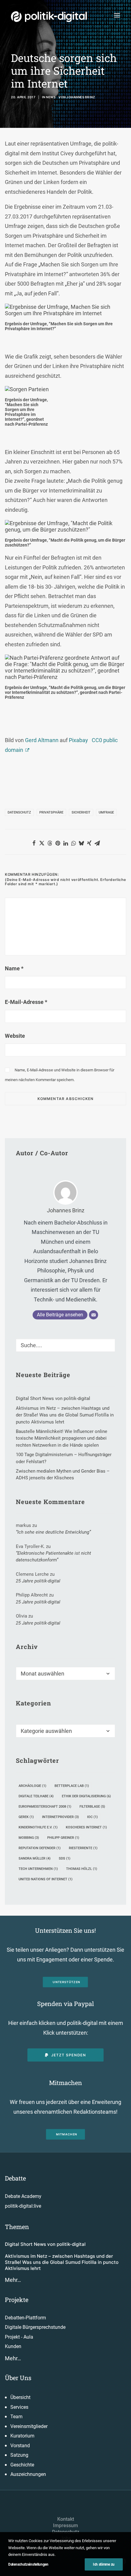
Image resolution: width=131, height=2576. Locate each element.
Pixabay (78, 740)
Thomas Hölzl (82, 1869)
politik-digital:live (23, 2206)
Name (14, 968)
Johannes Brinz (81, 97)
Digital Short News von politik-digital (45, 2244)
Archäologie (32, 1786)
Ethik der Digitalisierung (86, 1796)
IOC (92, 1817)
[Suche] (65, 1345)
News (51, 97)
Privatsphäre (51, 812)
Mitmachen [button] (67, 2134)
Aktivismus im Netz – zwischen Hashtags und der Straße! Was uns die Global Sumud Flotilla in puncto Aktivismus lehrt (62, 2262)
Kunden (13, 2346)
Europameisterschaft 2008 (45, 1807)
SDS (65, 1858)
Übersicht (20, 2397)
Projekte (17, 2300)
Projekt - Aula (19, 2337)
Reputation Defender (40, 1848)
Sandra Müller (35, 1858)
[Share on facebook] (34, 843)
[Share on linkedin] (65, 843)
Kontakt (66, 2519)
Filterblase (92, 1807)
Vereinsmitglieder (29, 2426)
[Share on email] (97, 843)
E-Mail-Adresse (26, 1002)
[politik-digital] (49, 17)
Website (15, 1036)
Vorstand (20, 2446)
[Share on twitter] (42, 843)
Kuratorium (22, 2436)
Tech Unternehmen (38, 1869)
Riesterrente (83, 1848)
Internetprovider (60, 1817)
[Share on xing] (89, 843)
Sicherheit (81, 812)
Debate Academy (23, 2196)
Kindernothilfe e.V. (38, 1827)
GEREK (26, 1817)
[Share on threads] (50, 843)
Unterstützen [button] (67, 1982)
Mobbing (29, 1838)
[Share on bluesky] (81, 843)
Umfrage (106, 812)
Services (19, 2407)
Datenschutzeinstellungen (28, 2564)
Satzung (19, 2455)
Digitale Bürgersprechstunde (35, 2327)
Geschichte (22, 2465)
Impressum (65, 2525)
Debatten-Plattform (25, 2318)
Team (16, 2417)
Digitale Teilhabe (36, 1796)
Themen (17, 2227)
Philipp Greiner (63, 1838)
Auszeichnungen (28, 2474)
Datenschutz (19, 812)
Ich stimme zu (104, 2564)
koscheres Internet (86, 1827)
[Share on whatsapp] (73, 843)
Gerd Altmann (42, 740)
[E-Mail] (94, 1315)
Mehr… (13, 2280)
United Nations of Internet (46, 1879)
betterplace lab (72, 1786)
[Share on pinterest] (58, 843)
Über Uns (18, 2378)
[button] (117, 15)
